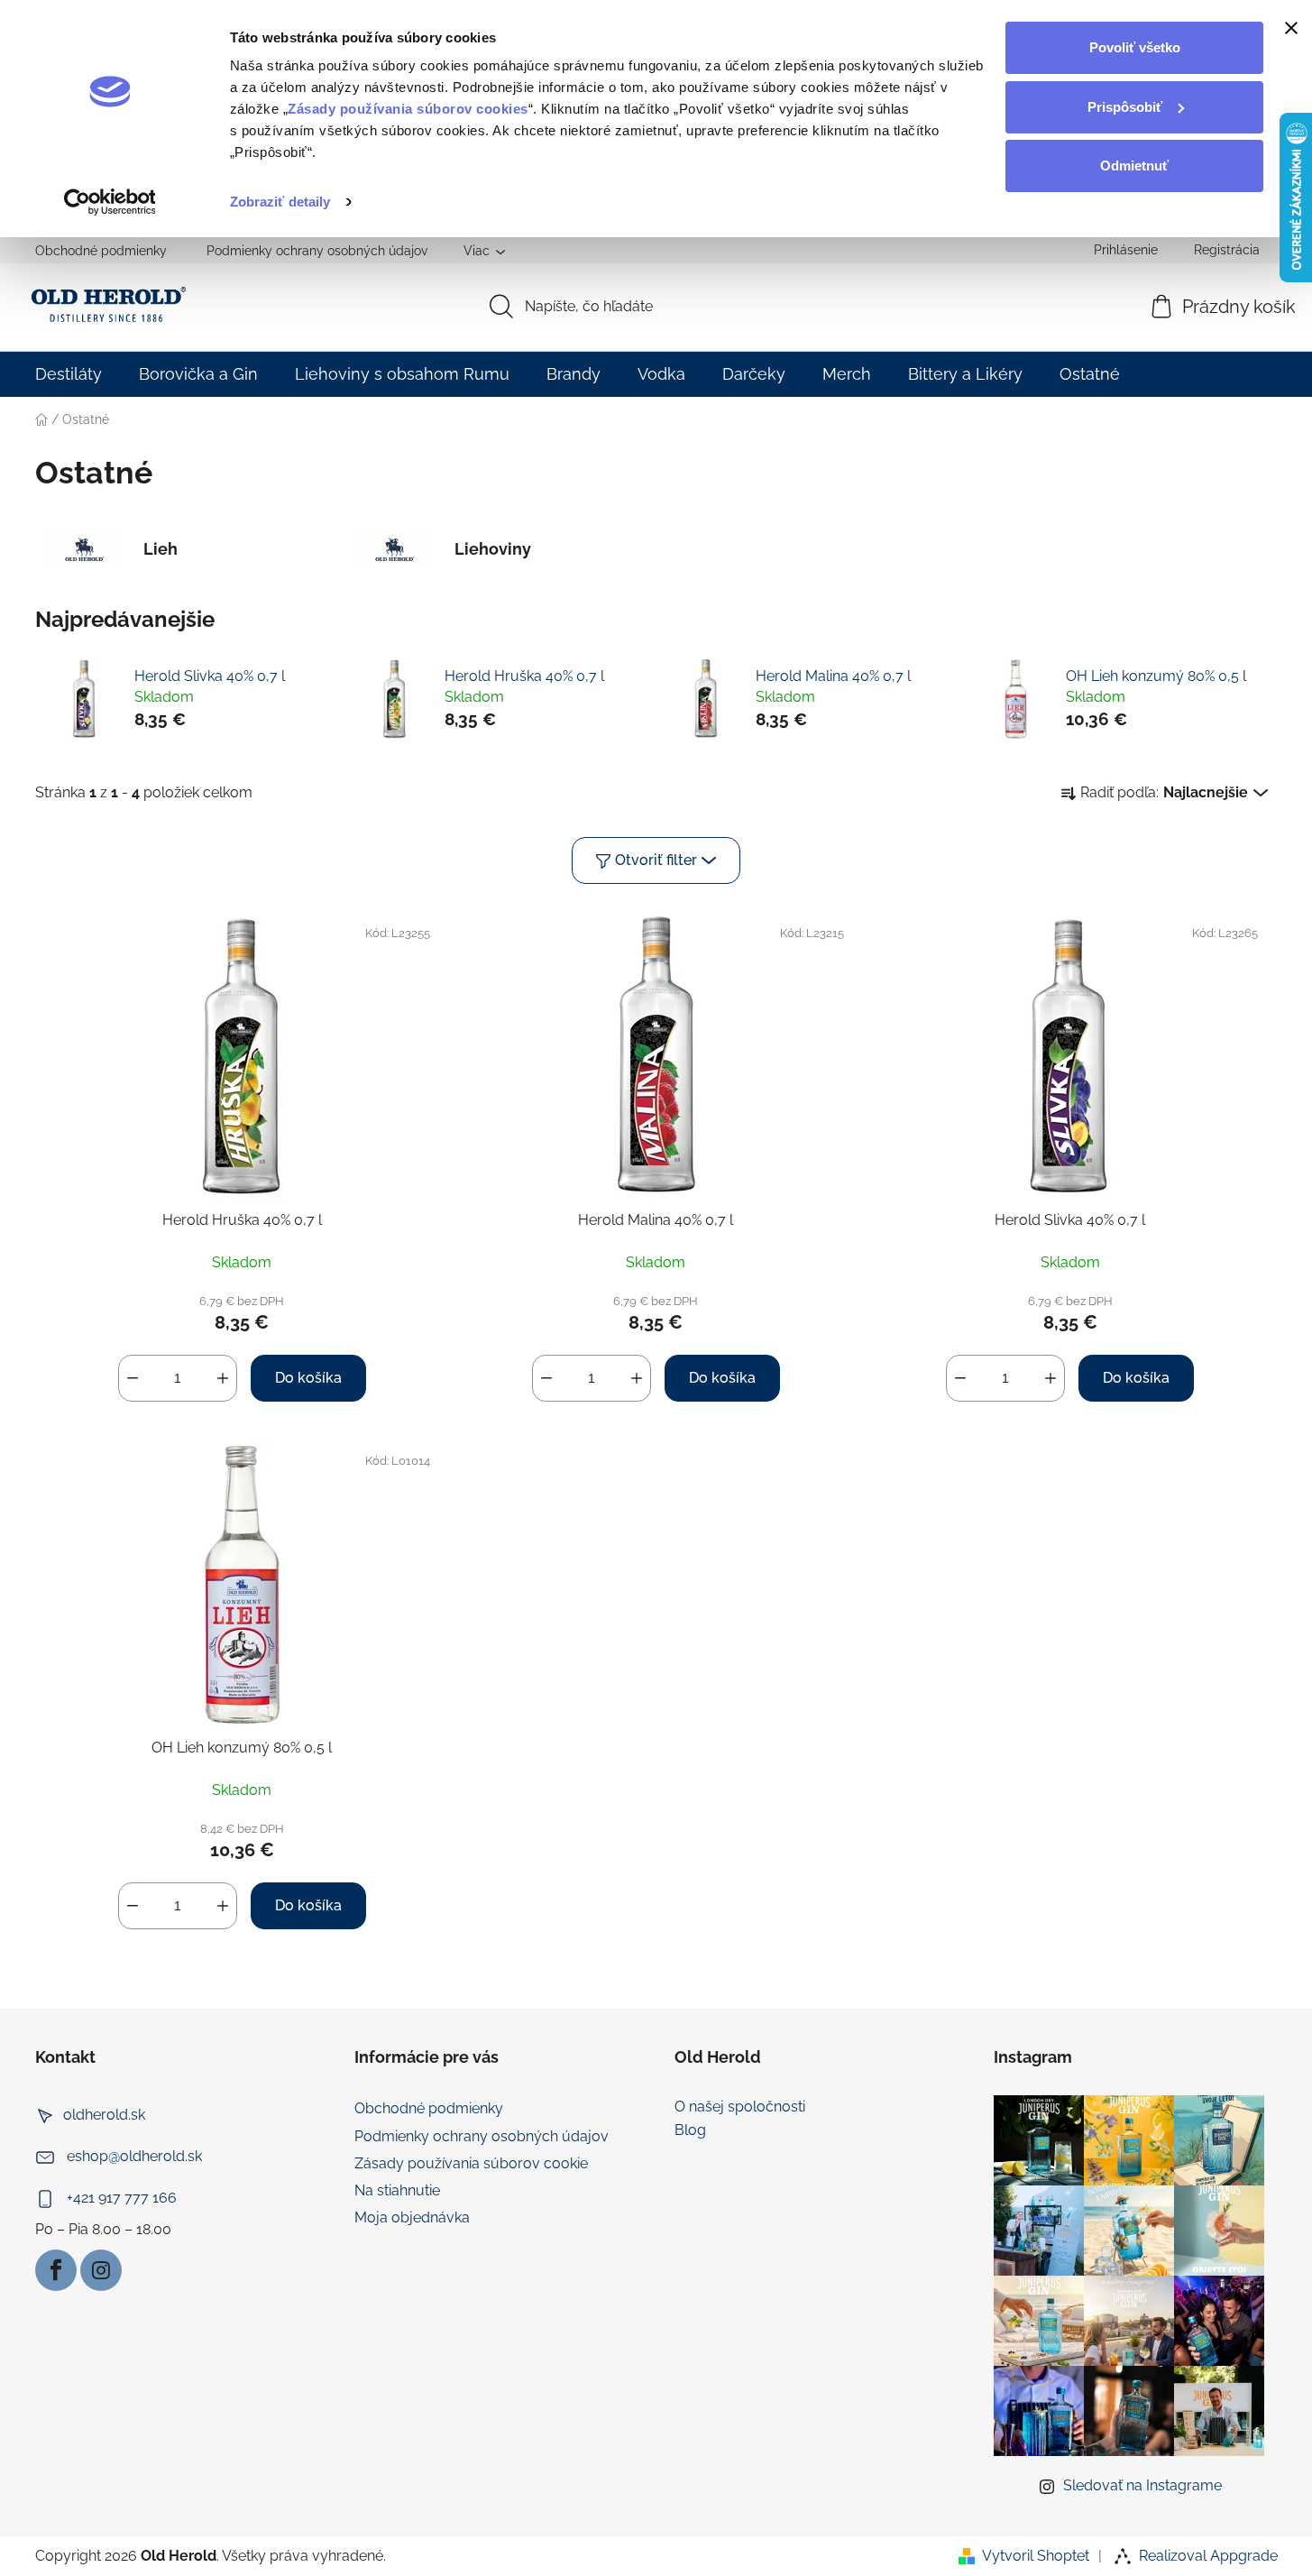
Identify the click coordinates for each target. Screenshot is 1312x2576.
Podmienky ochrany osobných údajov (317, 251)
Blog (690, 2130)
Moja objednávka (412, 2217)
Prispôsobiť (1125, 107)
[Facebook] (56, 2270)
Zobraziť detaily (280, 202)
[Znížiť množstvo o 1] (133, 1378)
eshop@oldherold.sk (134, 2157)
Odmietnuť (1134, 166)
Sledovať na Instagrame (1142, 2485)
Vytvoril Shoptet (1036, 2556)
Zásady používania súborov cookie (471, 2163)
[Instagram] (101, 2270)
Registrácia (1227, 250)
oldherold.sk (104, 2116)
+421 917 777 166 (122, 2199)
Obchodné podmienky (101, 251)
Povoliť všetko (1135, 47)
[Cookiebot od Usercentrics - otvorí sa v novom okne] (110, 202)
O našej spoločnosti (740, 2107)
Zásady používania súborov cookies (408, 109)
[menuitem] (69, 374)
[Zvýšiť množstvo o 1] (223, 1378)
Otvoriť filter (656, 860)
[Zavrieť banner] (1291, 28)
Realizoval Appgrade (1208, 2556)
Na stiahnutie (397, 2190)
